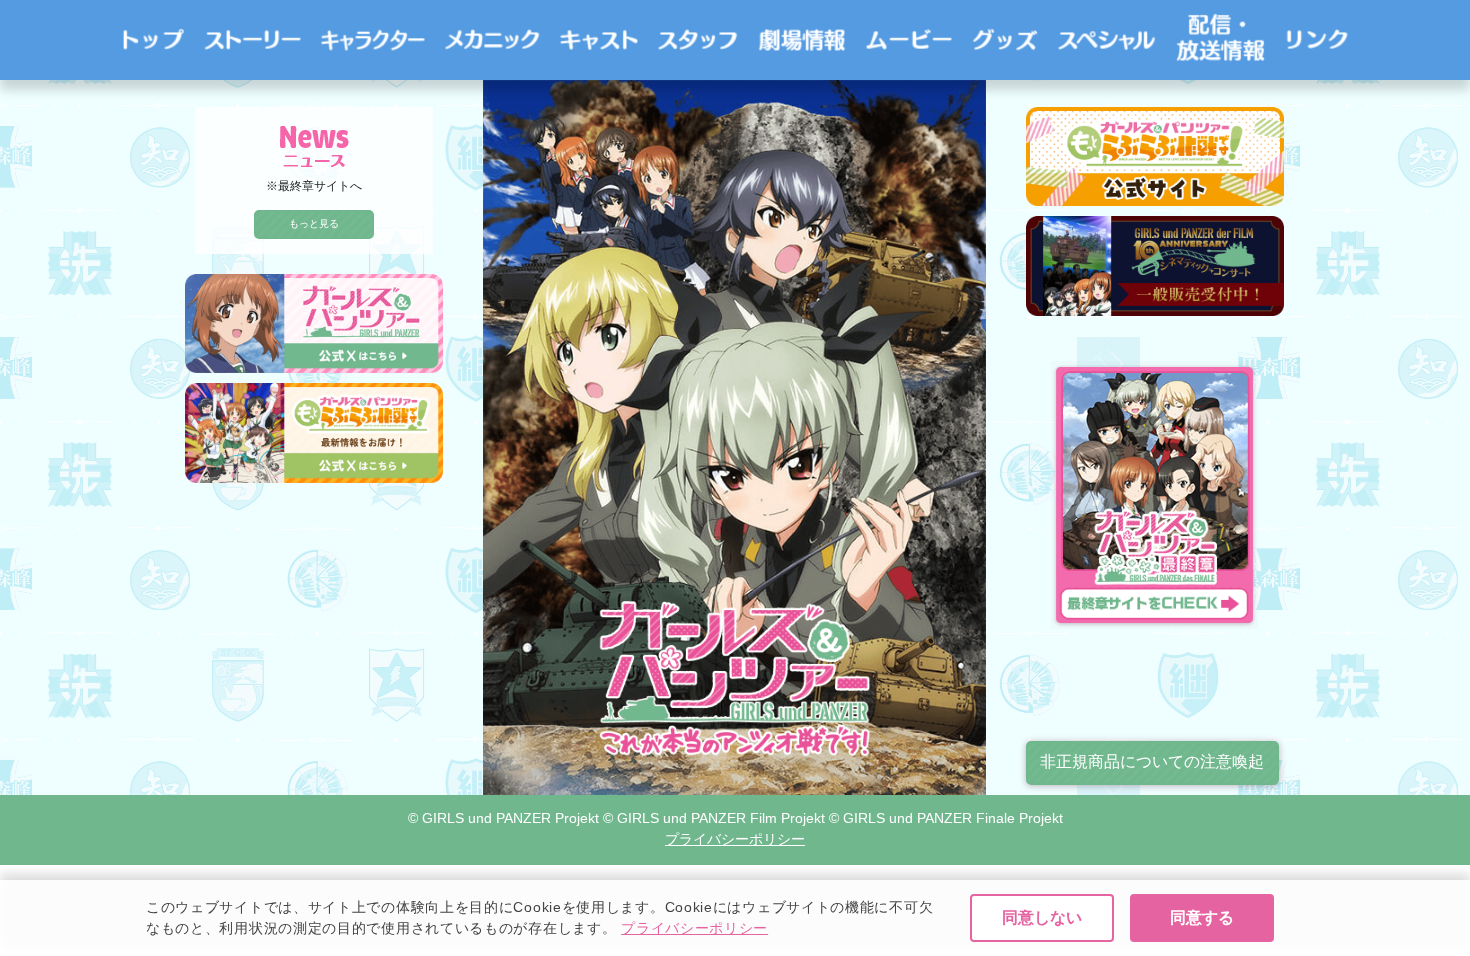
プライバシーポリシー (694, 928)
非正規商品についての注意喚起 (1152, 761)
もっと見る (314, 223)
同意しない (1042, 917)
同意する (1202, 917)
